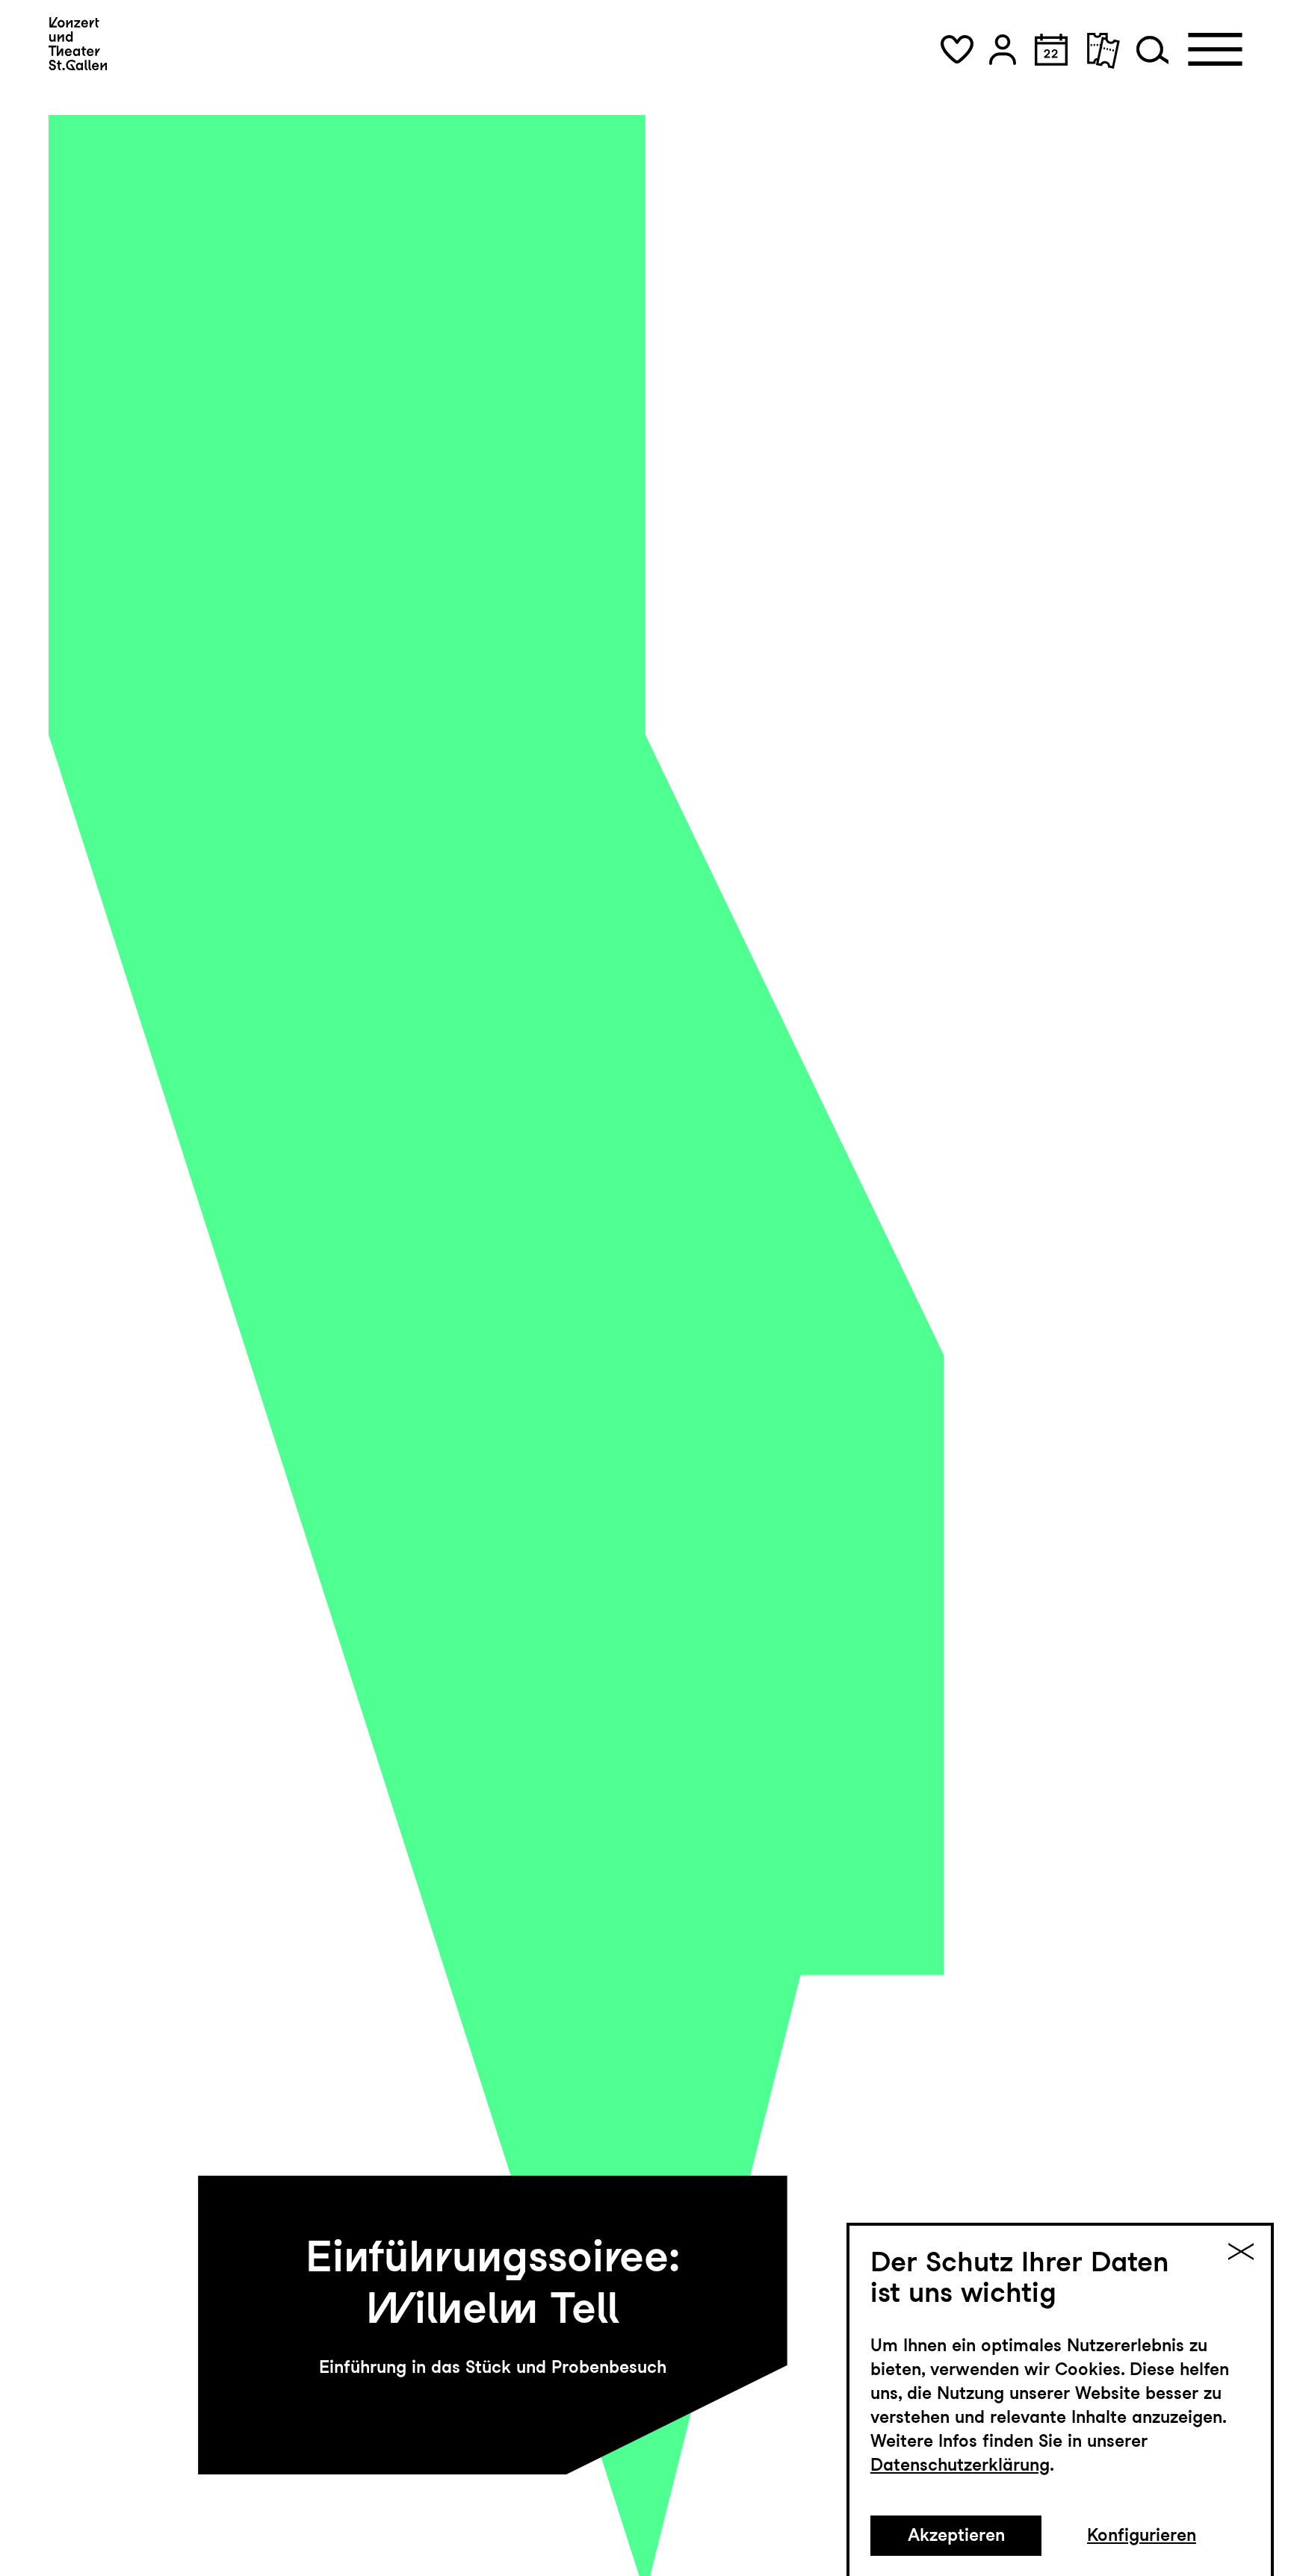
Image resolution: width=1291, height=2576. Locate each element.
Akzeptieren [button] (956, 2535)
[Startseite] (78, 44)
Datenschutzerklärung (960, 2465)
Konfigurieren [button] (1142, 2535)
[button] (957, 50)
